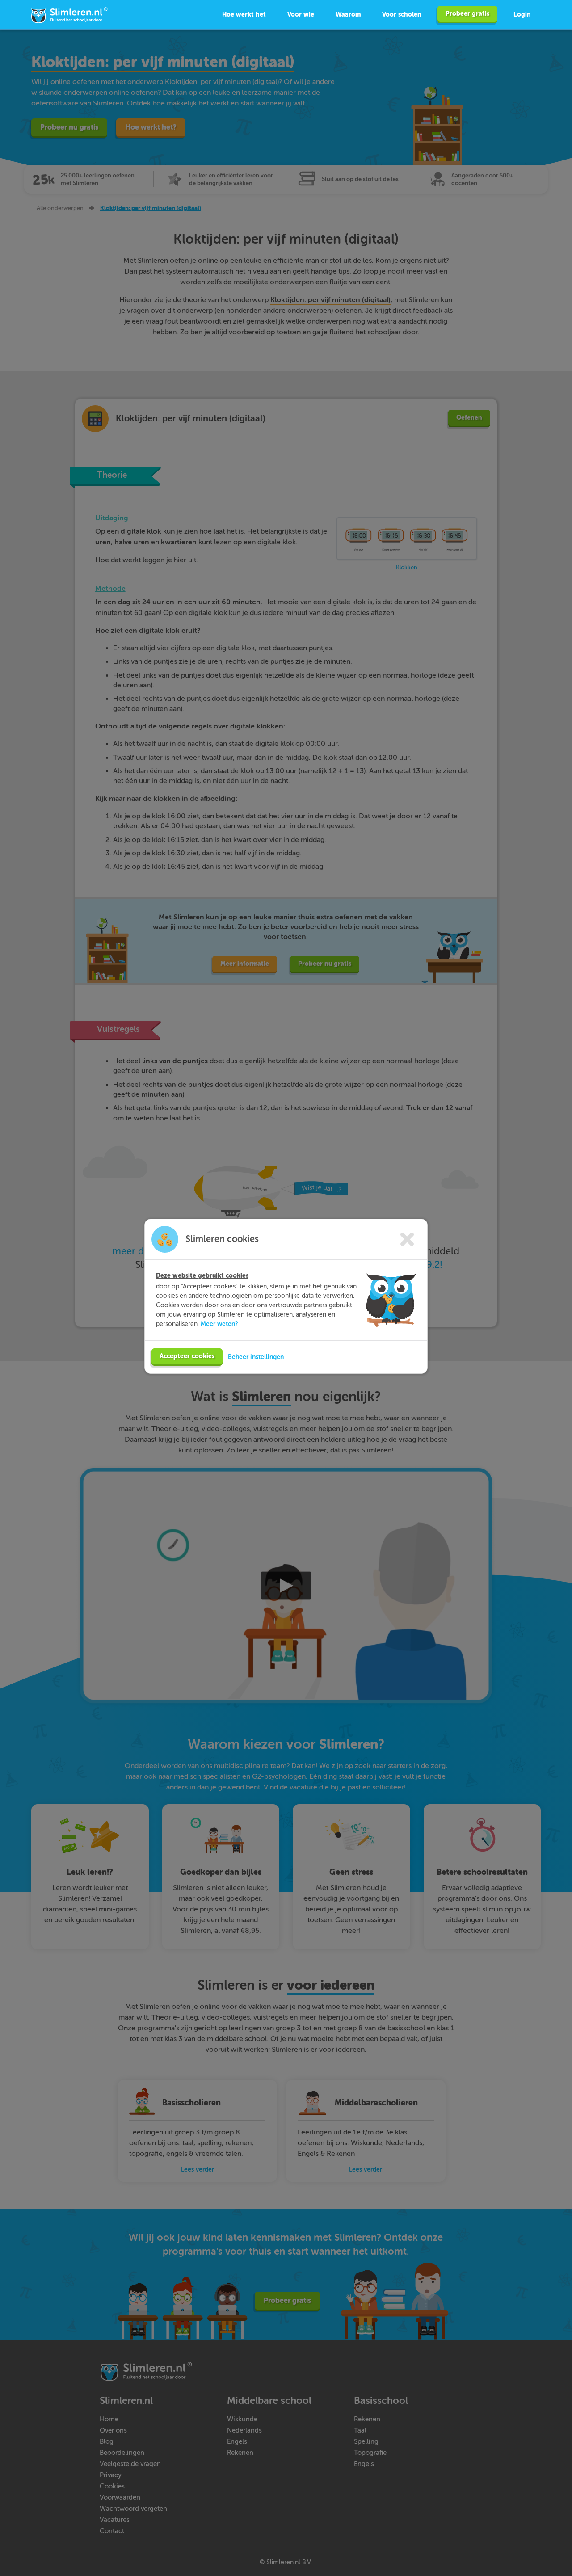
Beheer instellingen (256, 1357)
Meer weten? (219, 1324)
